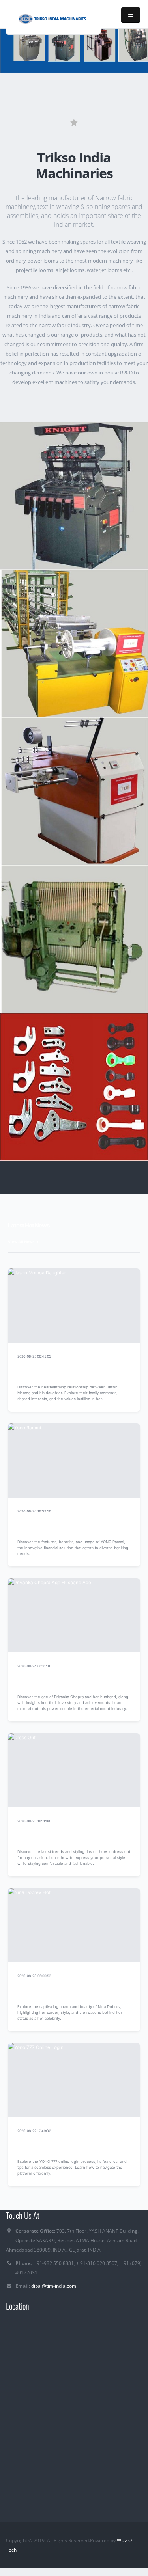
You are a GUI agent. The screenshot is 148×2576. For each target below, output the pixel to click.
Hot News (122, 1356)
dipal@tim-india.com (54, 2286)
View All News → (23, 1242)
